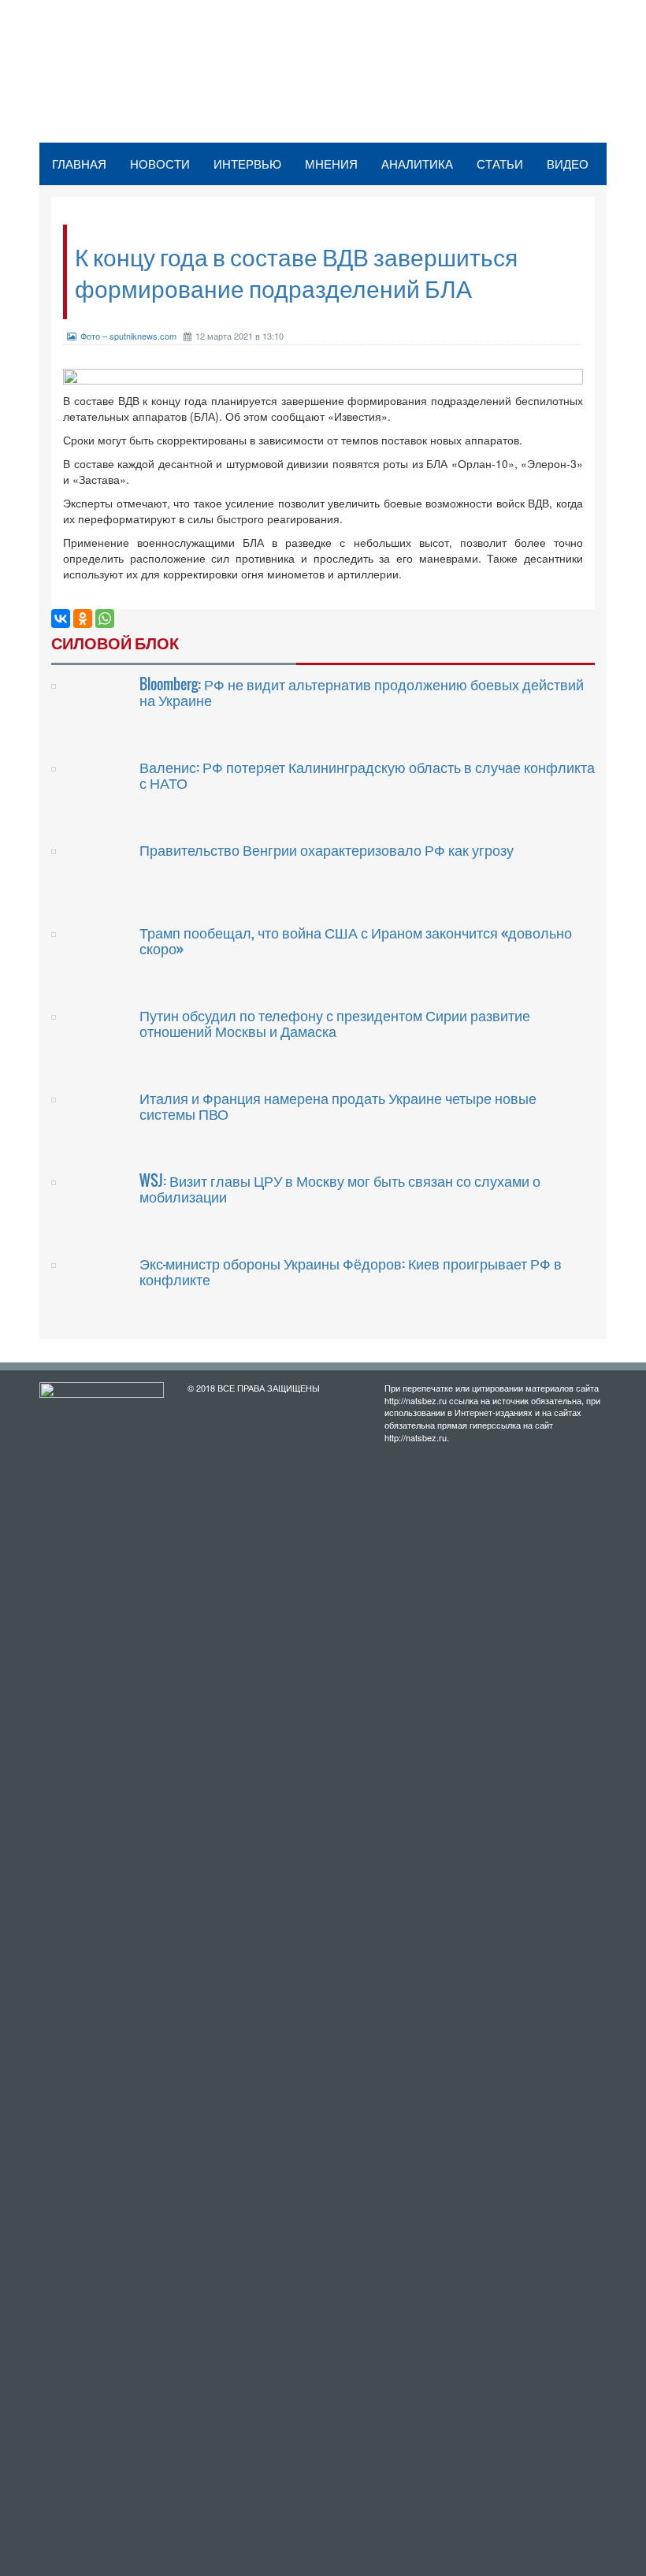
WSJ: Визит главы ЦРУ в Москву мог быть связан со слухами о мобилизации (340, 1188)
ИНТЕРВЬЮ (247, 163)
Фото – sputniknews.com (128, 336)
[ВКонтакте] (61, 619)
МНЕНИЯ (331, 163)
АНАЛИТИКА (417, 163)
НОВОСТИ (160, 163)
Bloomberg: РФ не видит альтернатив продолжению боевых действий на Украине (362, 692)
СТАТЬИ (500, 163)
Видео (568, 163)
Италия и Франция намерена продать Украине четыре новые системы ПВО (338, 1106)
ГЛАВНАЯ (79, 163)
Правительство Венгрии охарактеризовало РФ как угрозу (327, 849)
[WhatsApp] (105, 619)
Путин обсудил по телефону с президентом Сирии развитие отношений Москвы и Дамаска (335, 1023)
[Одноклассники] (83, 619)
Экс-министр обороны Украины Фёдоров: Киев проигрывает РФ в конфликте (351, 1271)
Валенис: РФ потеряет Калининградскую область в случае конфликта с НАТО (367, 775)
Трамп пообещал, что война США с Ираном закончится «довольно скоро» (356, 940)
